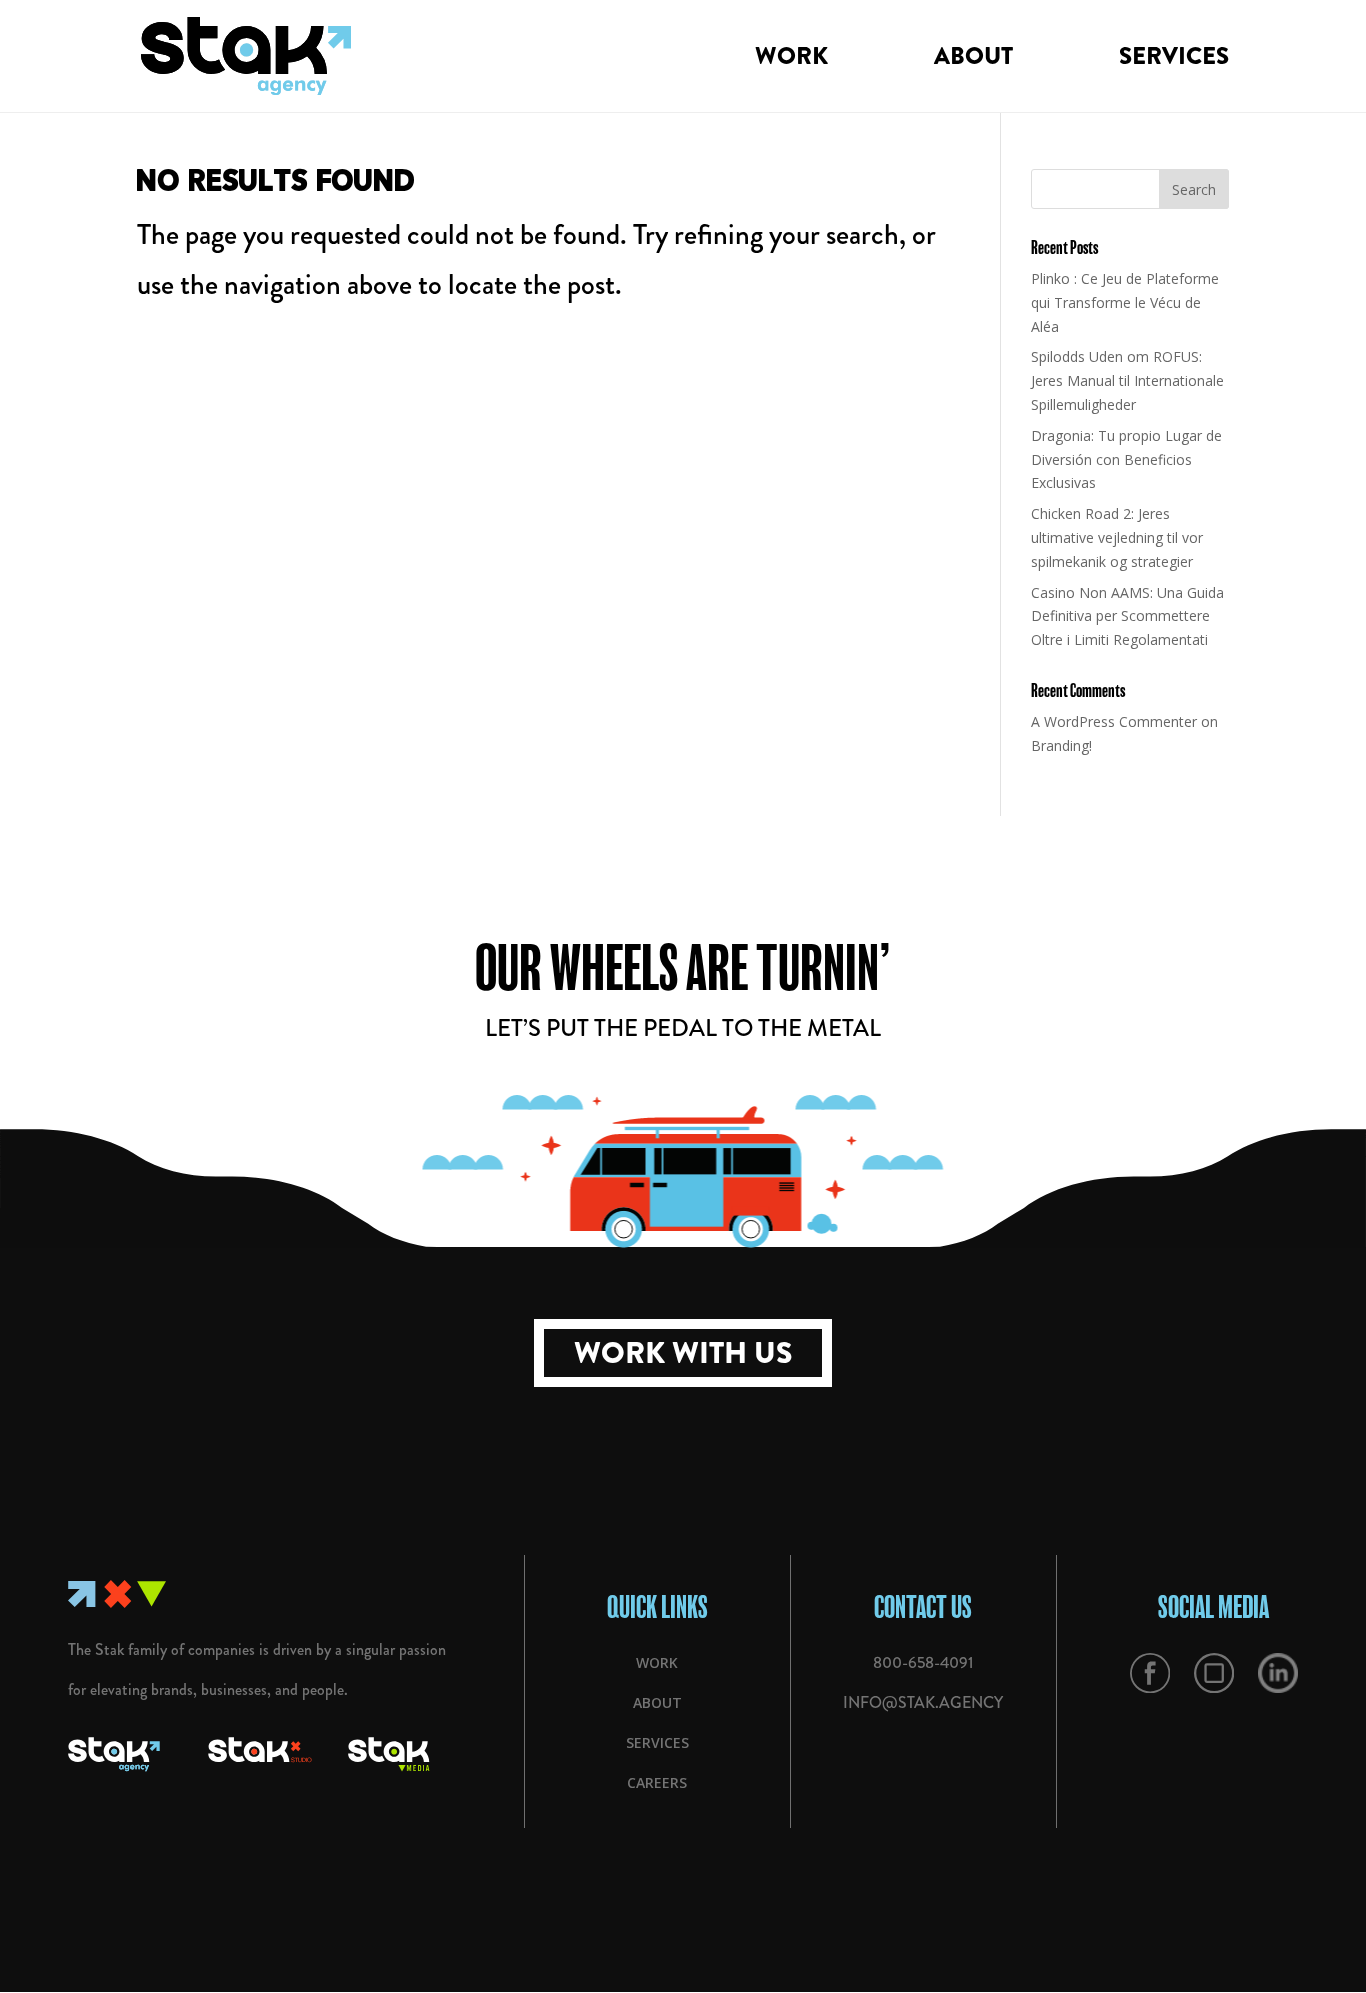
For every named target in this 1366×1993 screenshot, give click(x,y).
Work (791, 61)
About (973, 61)
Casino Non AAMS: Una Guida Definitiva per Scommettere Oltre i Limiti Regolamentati (1127, 616)
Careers (657, 1782)
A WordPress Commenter (1114, 721)
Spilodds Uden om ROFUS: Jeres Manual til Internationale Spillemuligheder (1127, 380)
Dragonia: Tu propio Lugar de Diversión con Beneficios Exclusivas (1126, 459)
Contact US (923, 1606)
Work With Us (683, 1353)
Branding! (1061, 745)
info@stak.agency (923, 1702)
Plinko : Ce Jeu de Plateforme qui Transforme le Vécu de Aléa (1125, 302)
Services (1174, 61)
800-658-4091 (923, 1662)
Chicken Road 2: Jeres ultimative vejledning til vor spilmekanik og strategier (1117, 537)
